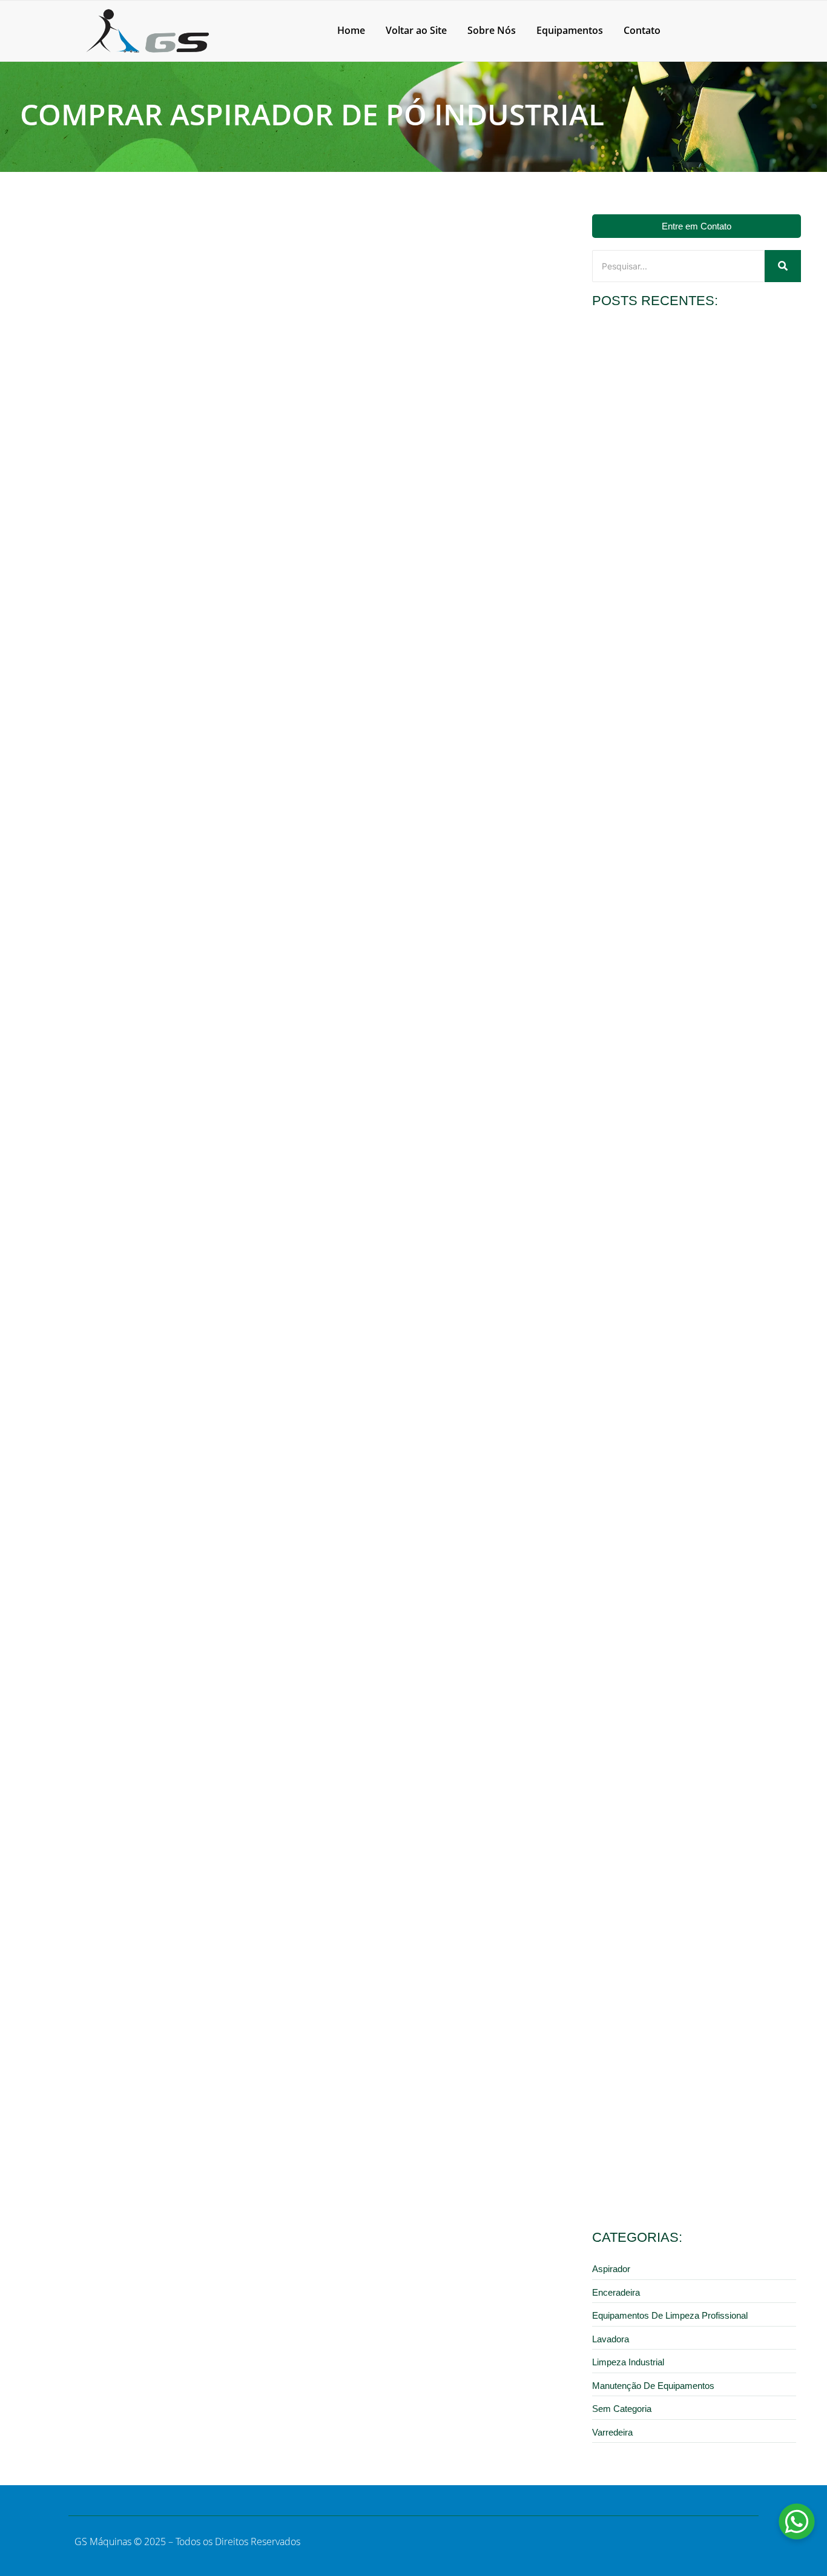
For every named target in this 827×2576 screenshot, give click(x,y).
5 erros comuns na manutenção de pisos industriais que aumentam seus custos (690, 2164)
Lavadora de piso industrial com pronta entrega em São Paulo (688, 492)
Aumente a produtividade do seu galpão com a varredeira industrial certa (680, 1537)
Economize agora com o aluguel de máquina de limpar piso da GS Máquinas (696, 1328)
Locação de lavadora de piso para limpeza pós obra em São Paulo (696, 700)
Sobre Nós (492, 30)
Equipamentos (570, 30)
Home (351, 30)
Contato (642, 30)
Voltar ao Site (416, 30)
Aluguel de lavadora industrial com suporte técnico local (688, 910)
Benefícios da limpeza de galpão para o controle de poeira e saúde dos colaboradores (689, 1746)
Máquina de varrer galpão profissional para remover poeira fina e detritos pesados (690, 1119)
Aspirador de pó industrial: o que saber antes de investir (160, 505)
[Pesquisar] (783, 266)
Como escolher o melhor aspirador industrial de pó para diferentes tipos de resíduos (689, 1955)
